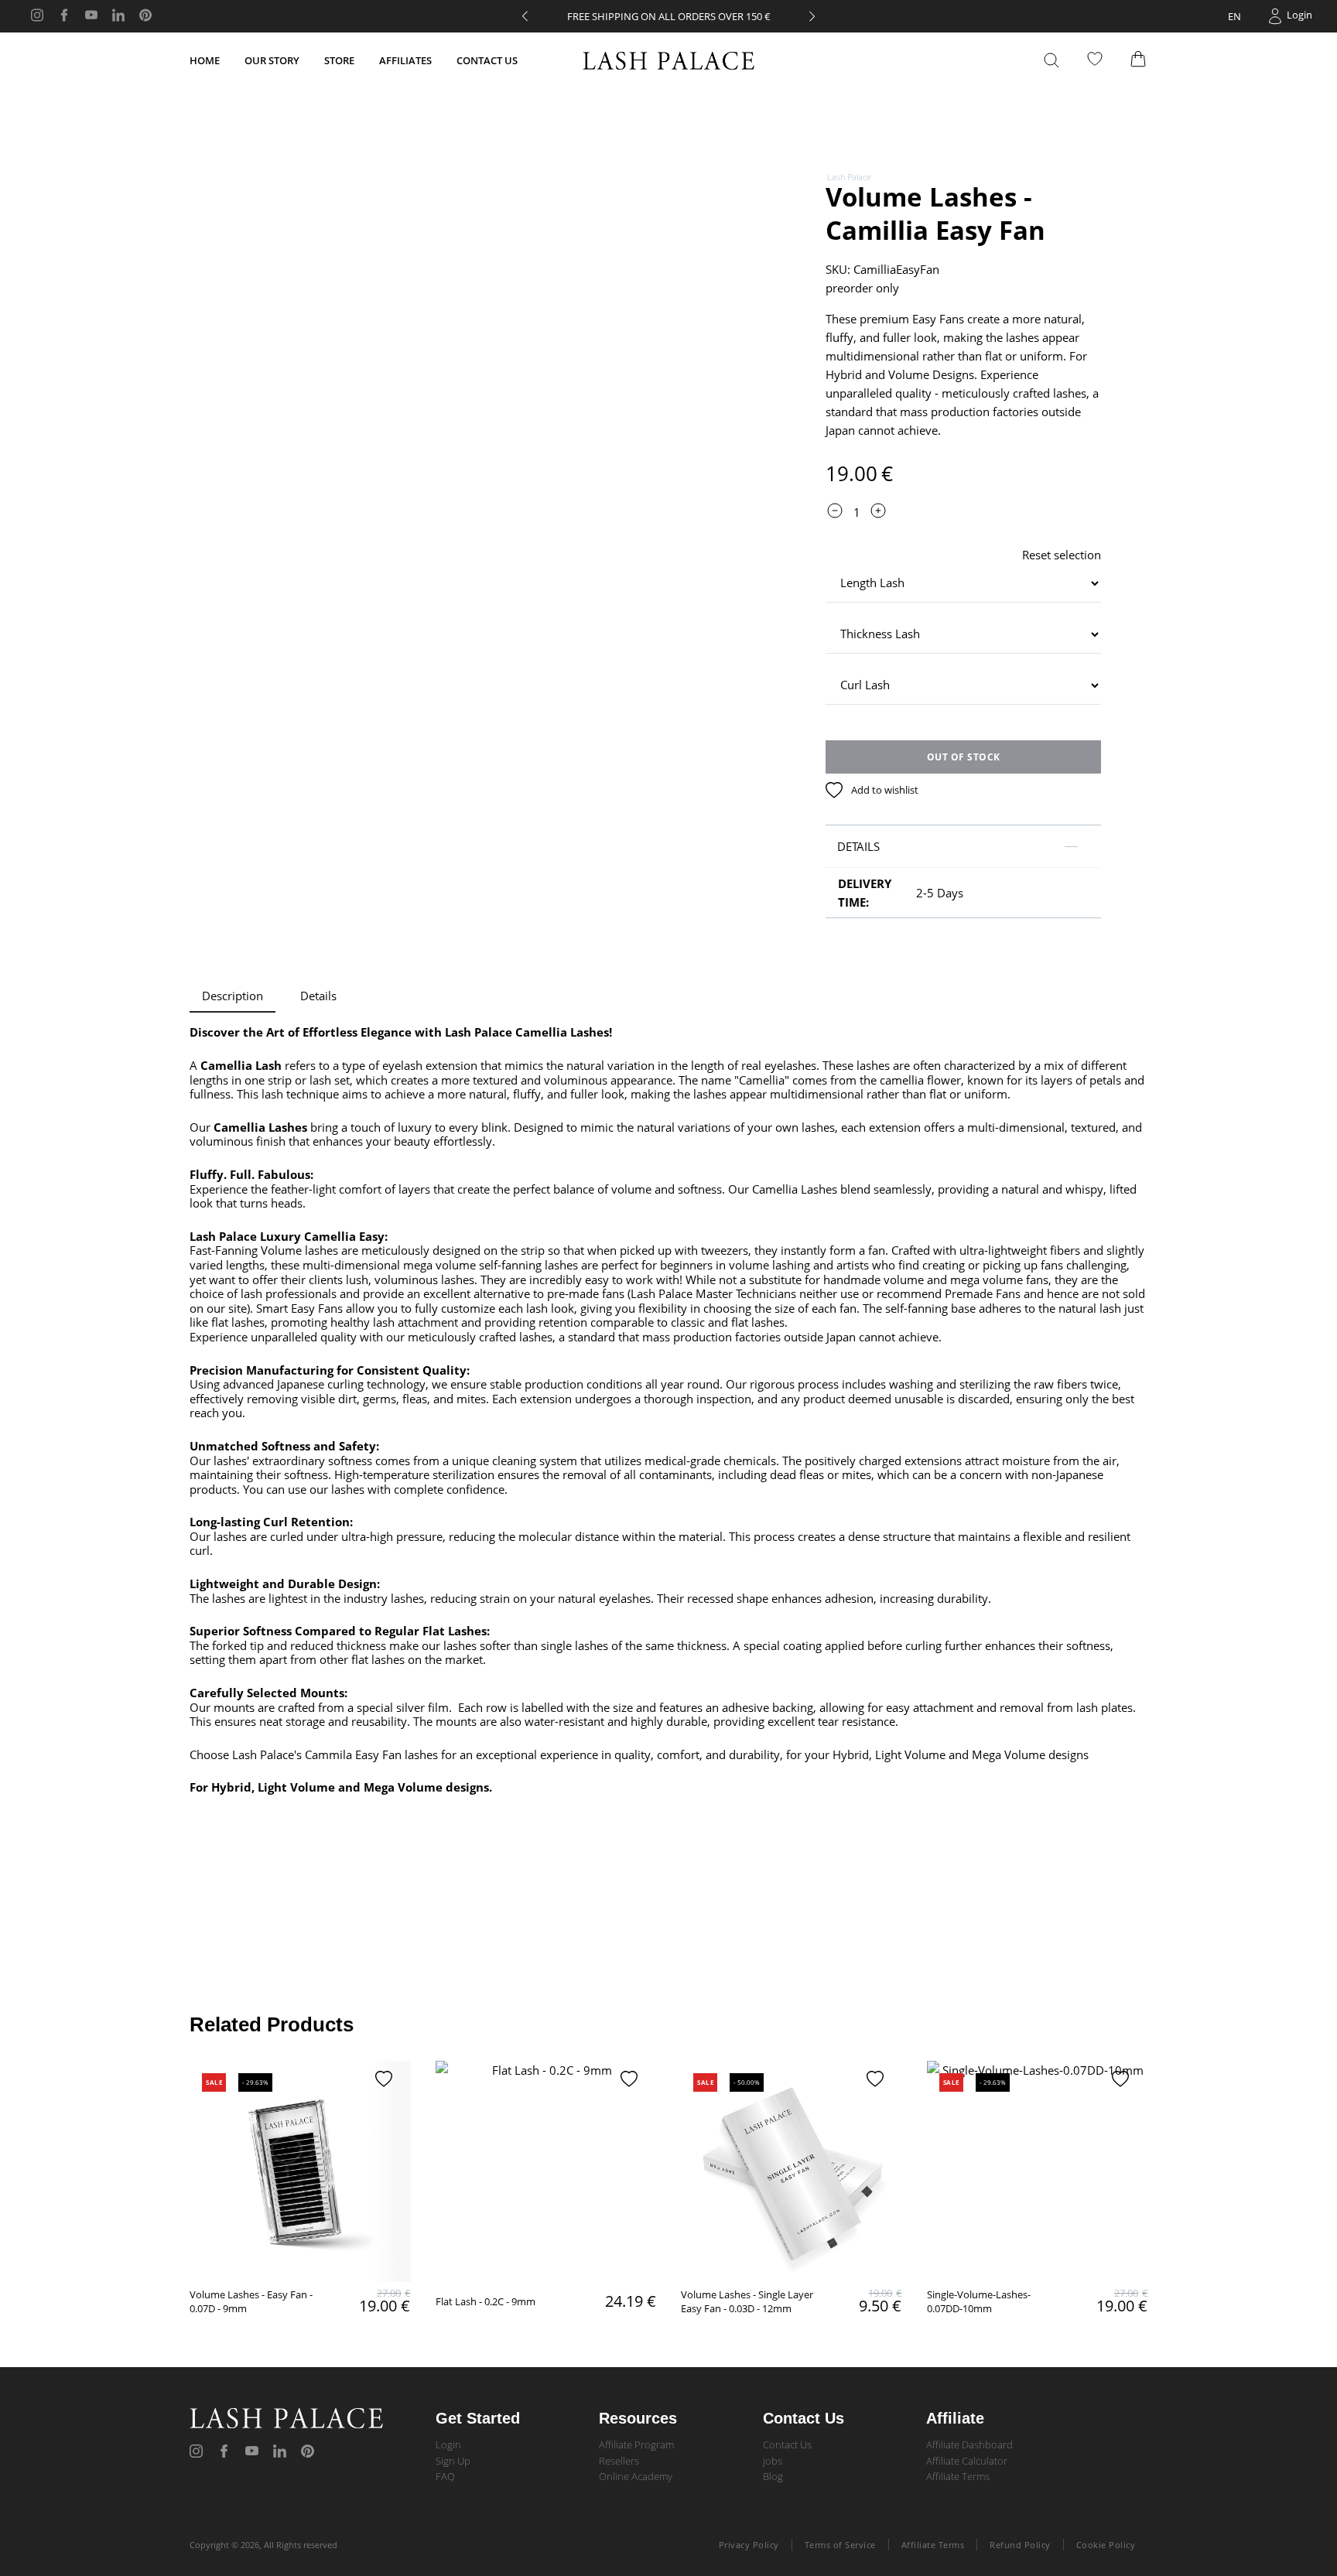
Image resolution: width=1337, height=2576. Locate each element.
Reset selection (1062, 555)
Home (205, 60)
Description (233, 996)
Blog (773, 2476)
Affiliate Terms (958, 2476)
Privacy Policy (749, 2545)
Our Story (272, 60)
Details (318, 996)
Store (339, 60)
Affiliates (405, 60)
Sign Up (453, 2461)
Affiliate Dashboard (969, 2444)
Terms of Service (840, 2545)
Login (448, 2444)
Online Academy (636, 2476)
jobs (773, 2461)
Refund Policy (1020, 2545)
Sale (214, 2082)
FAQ (445, 2476)
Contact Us (487, 60)
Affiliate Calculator (967, 2461)
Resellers (619, 2461)
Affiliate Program (636, 2444)
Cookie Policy (1106, 2545)
